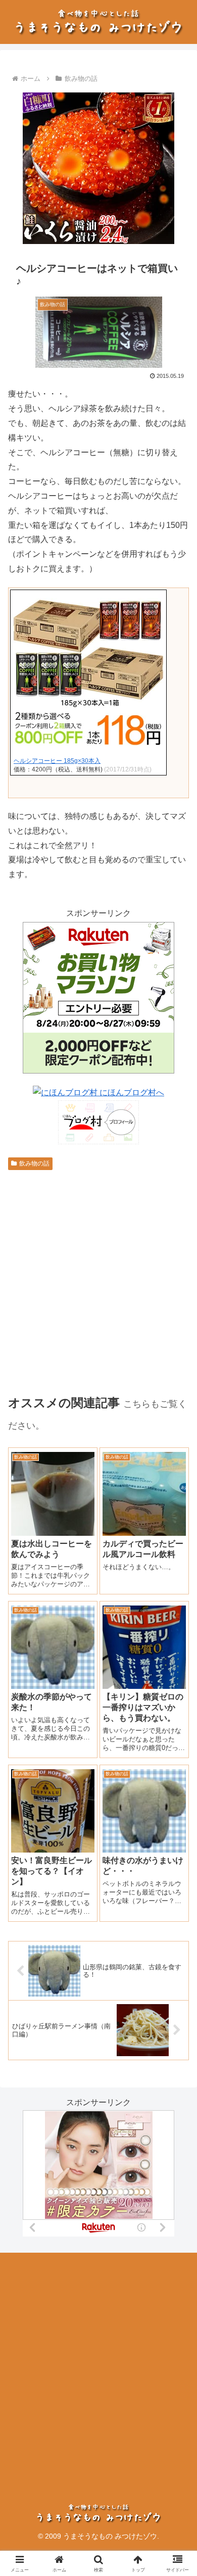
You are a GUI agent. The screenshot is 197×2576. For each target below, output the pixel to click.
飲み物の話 (34, 1163)
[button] (177, 1731)
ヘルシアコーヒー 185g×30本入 (57, 761)
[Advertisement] (98, 2365)
